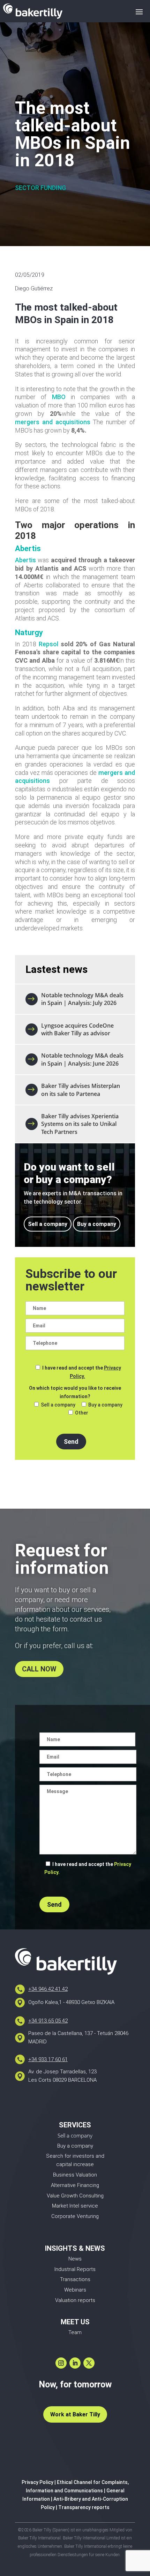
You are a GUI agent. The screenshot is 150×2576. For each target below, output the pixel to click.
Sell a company (48, 1224)
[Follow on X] (89, 2363)
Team (75, 2332)
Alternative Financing (75, 2185)
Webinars (75, 2290)
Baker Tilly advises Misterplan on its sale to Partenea (81, 1090)
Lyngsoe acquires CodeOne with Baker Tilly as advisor (77, 1029)
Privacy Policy (37, 2482)
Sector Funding (40, 188)
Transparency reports (84, 2507)
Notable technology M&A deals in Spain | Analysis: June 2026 (82, 1059)
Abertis (25, 560)
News (75, 2259)
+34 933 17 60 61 (48, 2059)
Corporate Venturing (75, 2216)
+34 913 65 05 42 (48, 2021)
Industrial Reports (75, 2269)
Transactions (75, 2279)
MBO (59, 397)
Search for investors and (75, 2156)
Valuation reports (75, 2300)
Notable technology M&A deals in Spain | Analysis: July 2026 (82, 999)
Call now (39, 1669)
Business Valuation (75, 2175)
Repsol (48, 644)
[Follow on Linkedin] (75, 2363)
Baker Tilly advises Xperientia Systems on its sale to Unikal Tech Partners (80, 1124)
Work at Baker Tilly (75, 2414)
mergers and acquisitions (53, 422)
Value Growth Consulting (75, 2196)
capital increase (75, 2164)
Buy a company (97, 1224)
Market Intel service (75, 2206)
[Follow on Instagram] (61, 2363)
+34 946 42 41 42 (48, 1989)
